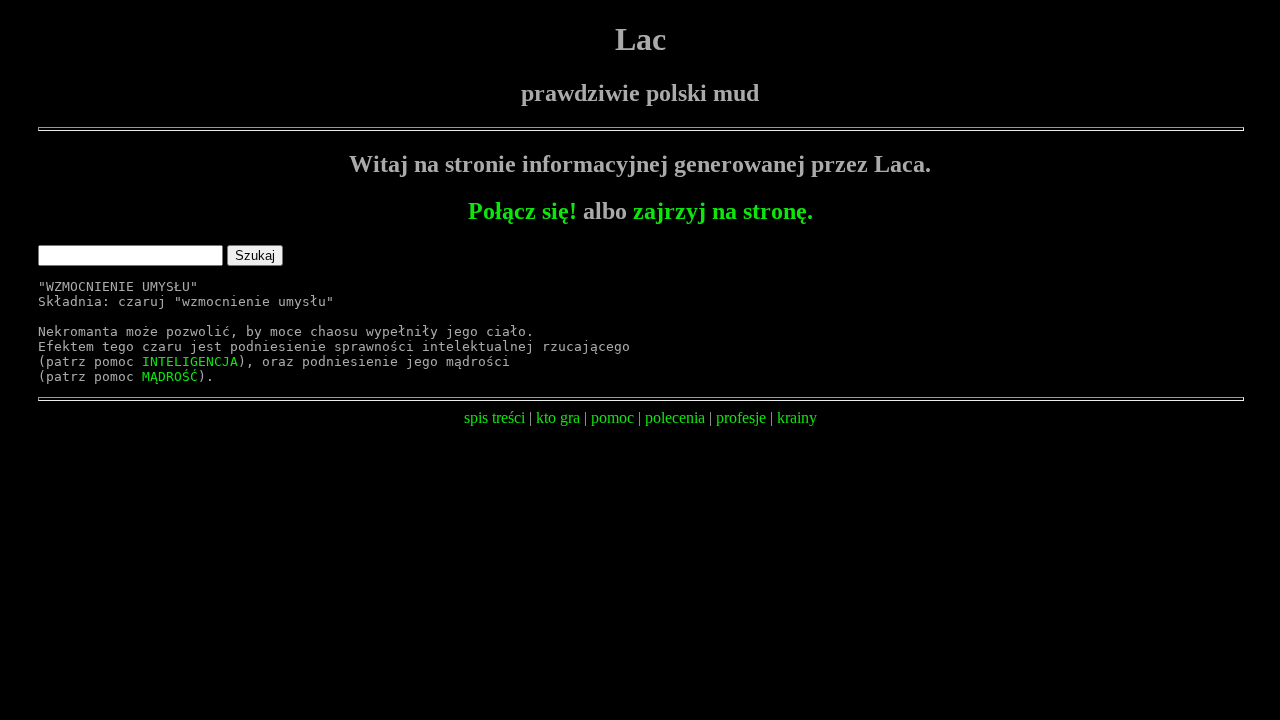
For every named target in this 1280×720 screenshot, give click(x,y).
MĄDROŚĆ (170, 376)
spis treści (494, 417)
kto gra (558, 417)
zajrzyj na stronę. (723, 211)
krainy (797, 417)
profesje (741, 417)
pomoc (612, 417)
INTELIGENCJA (190, 361)
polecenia (675, 417)
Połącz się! (522, 211)
